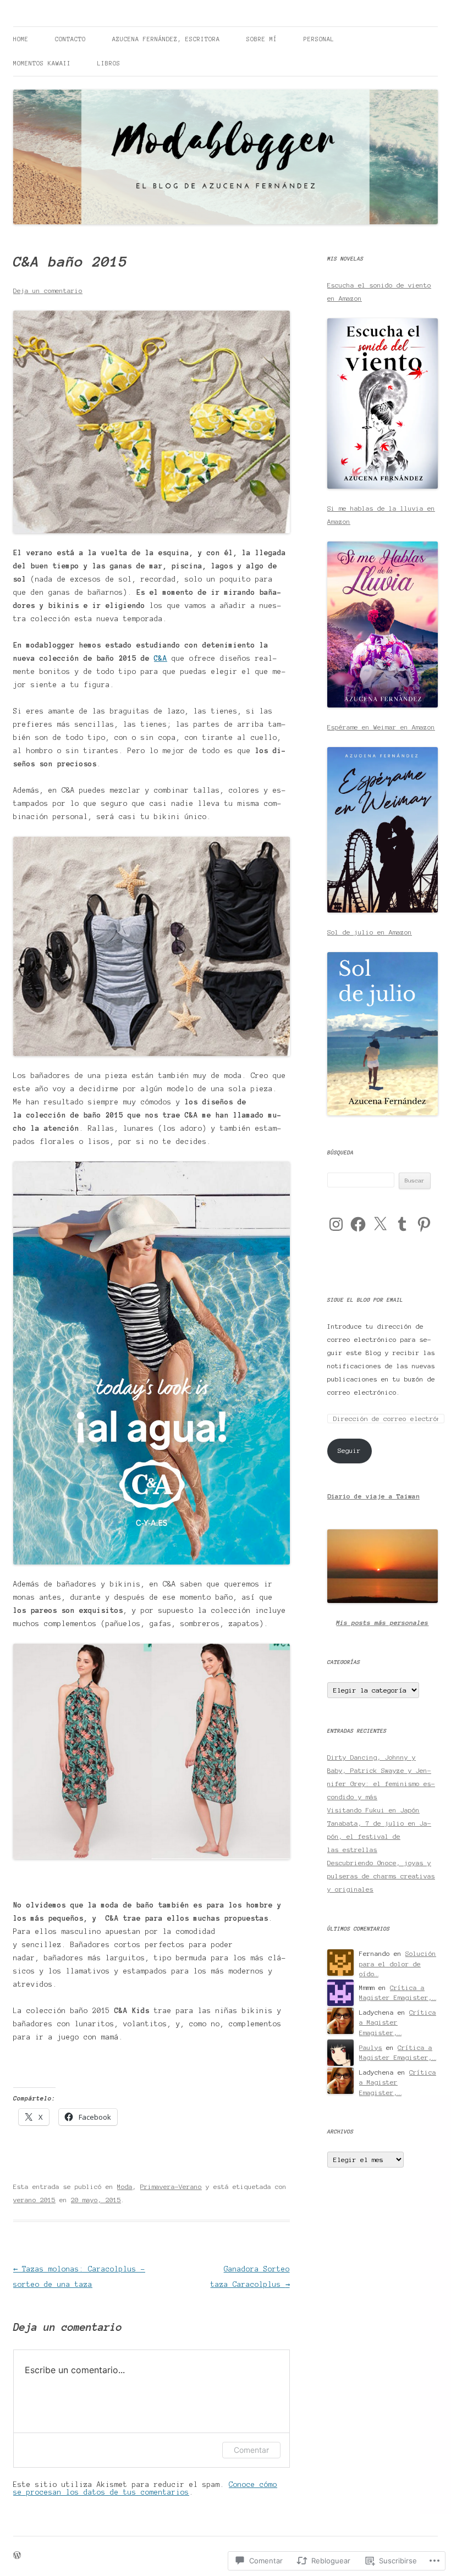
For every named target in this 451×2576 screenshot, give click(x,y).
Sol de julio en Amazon (370, 932)
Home (21, 39)
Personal (319, 39)
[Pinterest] (424, 1224)
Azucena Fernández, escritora (166, 39)
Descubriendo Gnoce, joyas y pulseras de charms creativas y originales (381, 1876)
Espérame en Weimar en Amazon (381, 727)
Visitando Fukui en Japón (373, 1810)
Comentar (251, 2450)
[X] (380, 1224)
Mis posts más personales (382, 1623)
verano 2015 (34, 2200)
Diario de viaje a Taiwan (373, 1496)
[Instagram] (336, 1224)
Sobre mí (262, 39)
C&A (161, 659)
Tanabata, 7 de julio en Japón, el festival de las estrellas (379, 1836)
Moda (125, 2187)
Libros (109, 63)
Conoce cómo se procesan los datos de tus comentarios (145, 2489)
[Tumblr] (402, 1224)
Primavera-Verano (171, 2187)
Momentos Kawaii (42, 63)
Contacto (70, 39)
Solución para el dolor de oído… (398, 1964)
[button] (152, 422)
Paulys (371, 2047)
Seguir (349, 1450)
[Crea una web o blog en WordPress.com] (17, 2556)
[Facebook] (358, 1224)
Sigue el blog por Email (365, 1300)
